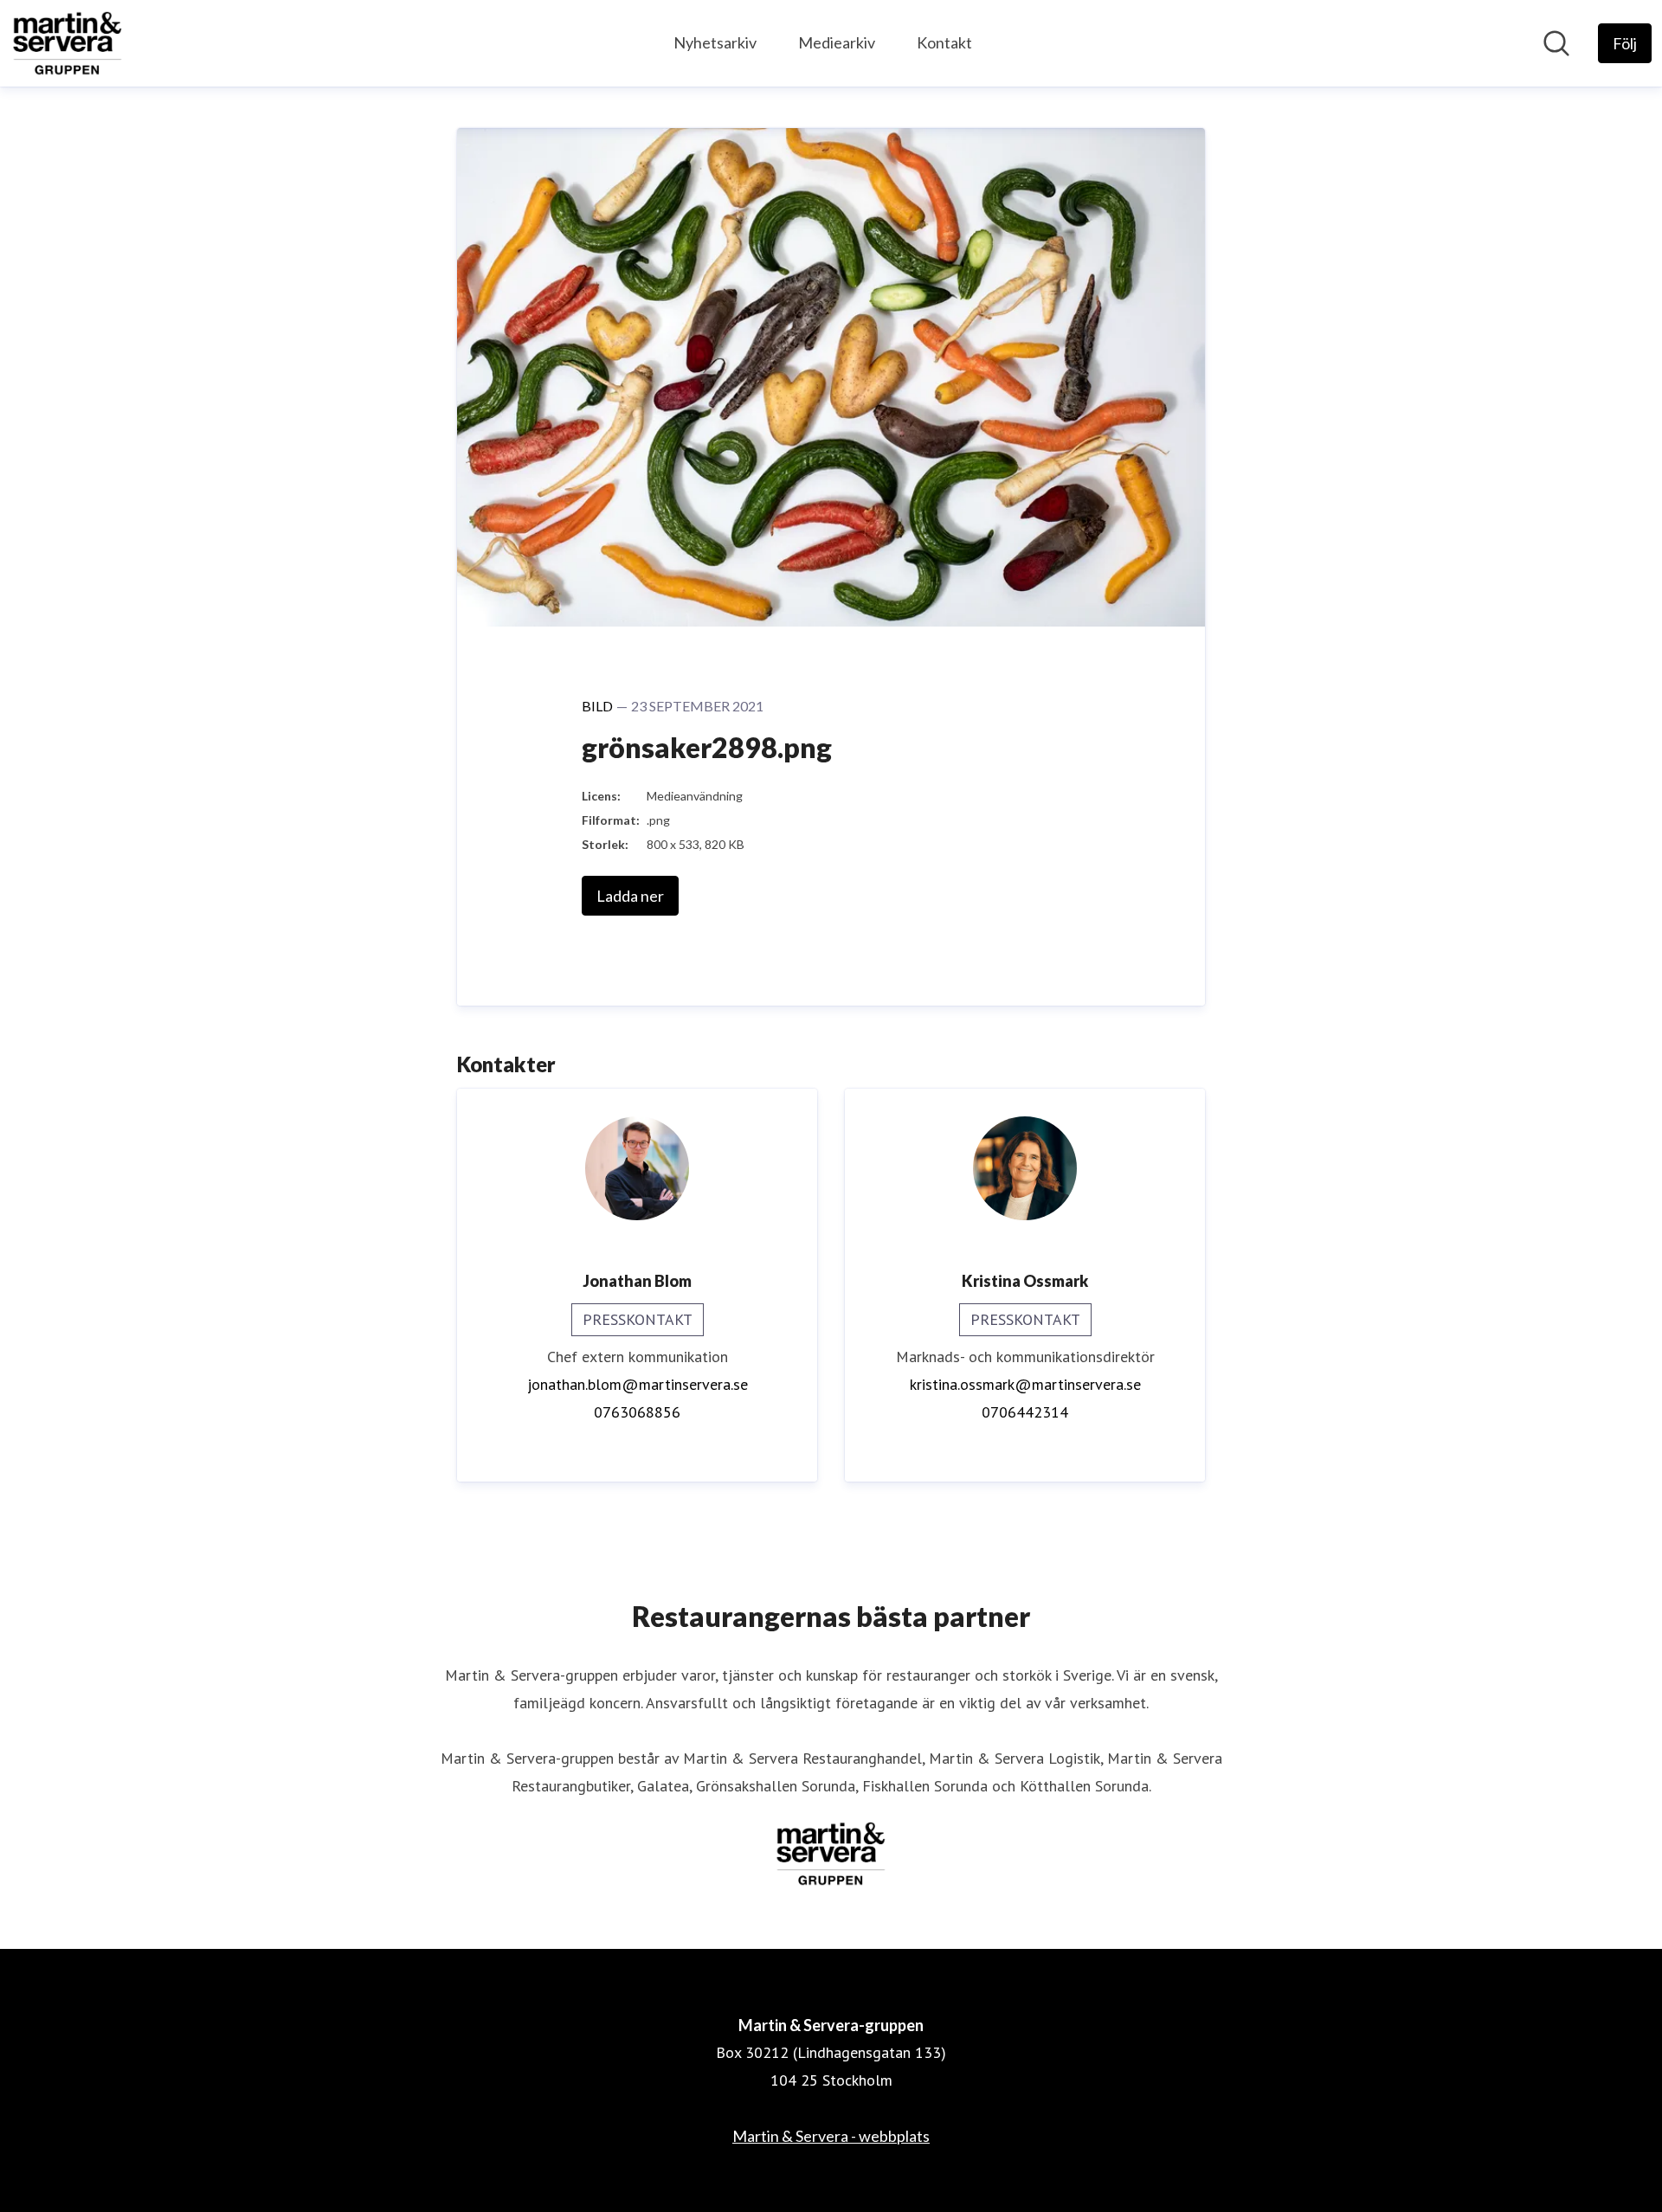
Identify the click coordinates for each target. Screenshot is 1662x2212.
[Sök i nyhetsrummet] (1556, 43)
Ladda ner (630, 896)
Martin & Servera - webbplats (831, 2136)
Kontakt (944, 42)
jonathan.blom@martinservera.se (638, 1384)
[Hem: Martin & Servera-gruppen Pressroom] (68, 43)
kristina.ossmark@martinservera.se (1025, 1384)
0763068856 (637, 1412)
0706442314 (1025, 1412)
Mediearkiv (837, 42)
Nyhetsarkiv (715, 42)
